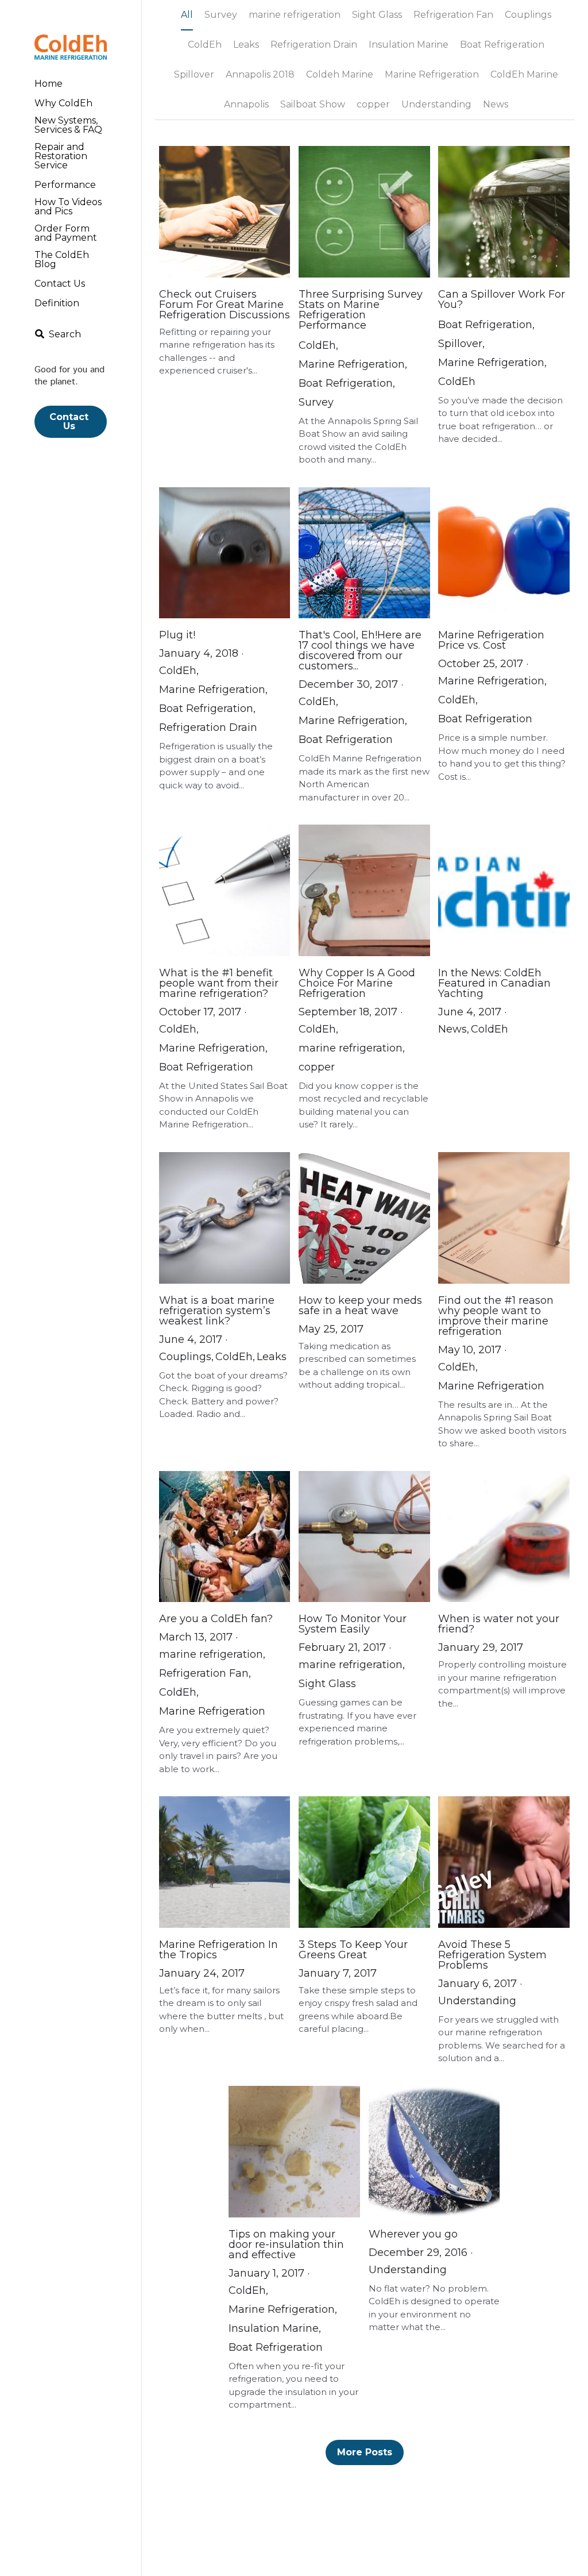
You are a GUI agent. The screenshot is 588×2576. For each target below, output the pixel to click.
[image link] (71, 46)
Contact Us (70, 421)
